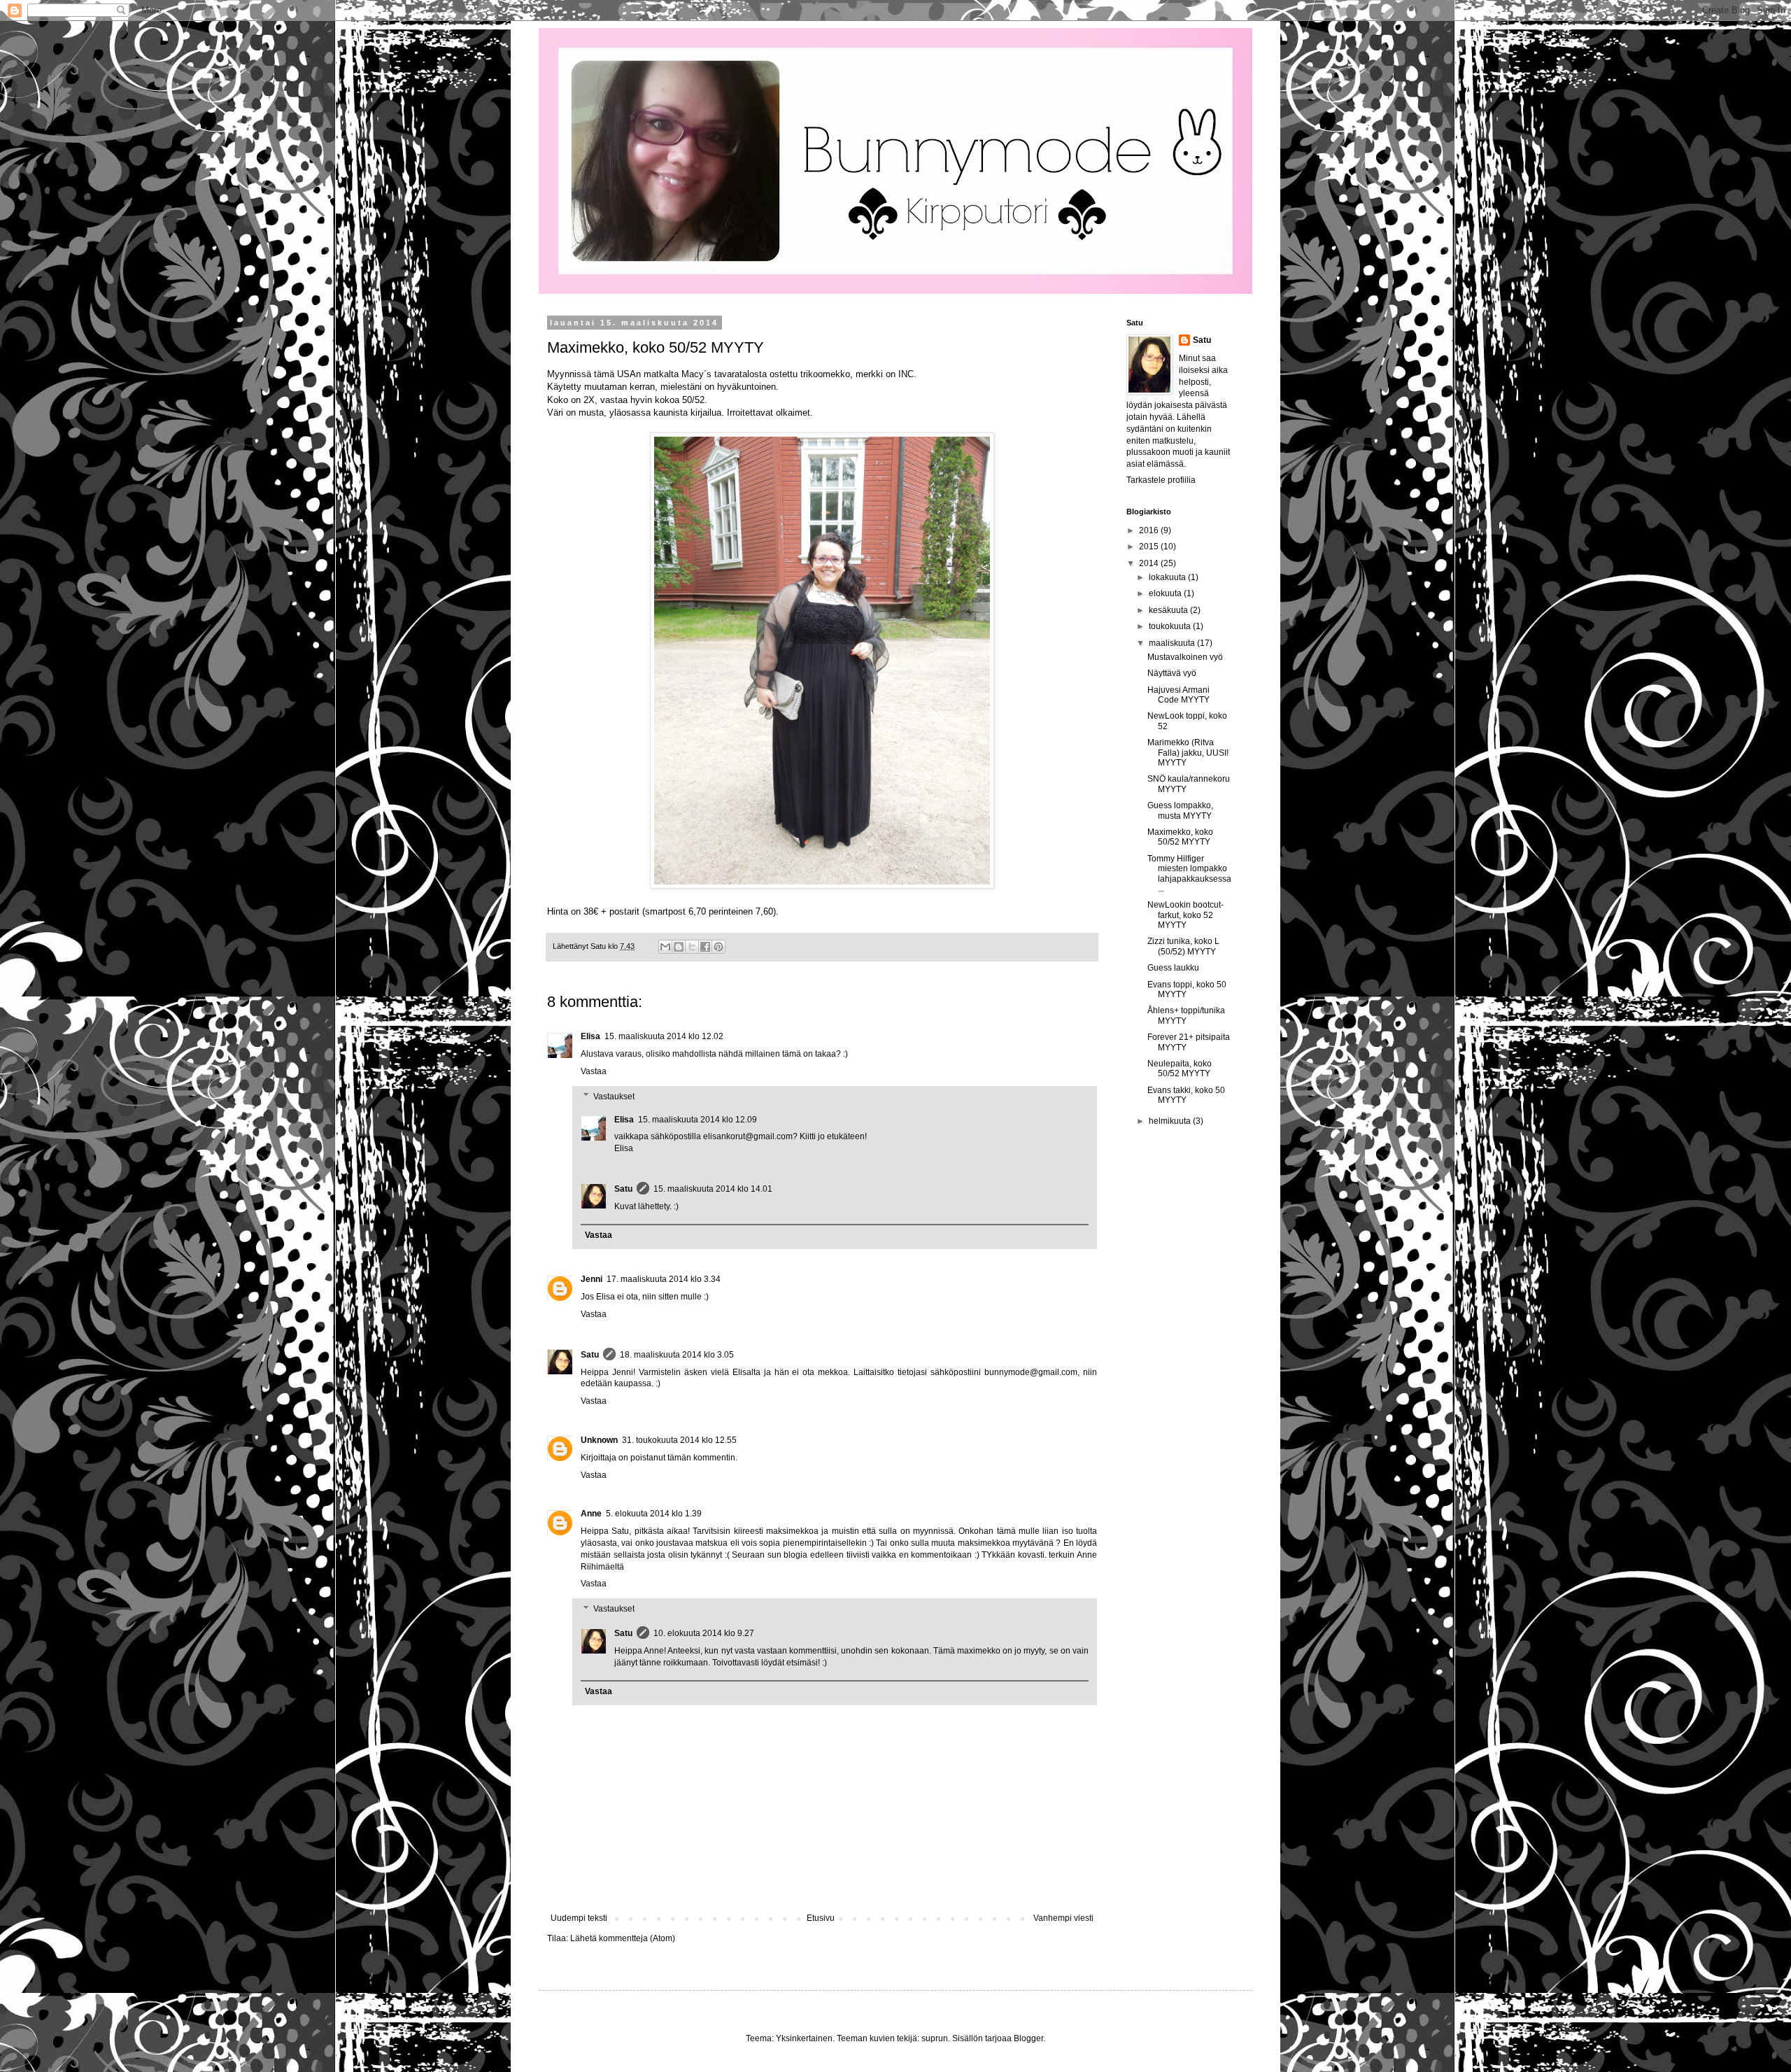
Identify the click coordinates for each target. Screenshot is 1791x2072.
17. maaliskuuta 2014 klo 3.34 (664, 1279)
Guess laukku (1173, 968)
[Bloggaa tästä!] (679, 947)
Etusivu (821, 1918)
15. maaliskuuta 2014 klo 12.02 (664, 1036)
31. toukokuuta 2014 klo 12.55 (679, 1440)
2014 (1150, 563)
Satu (623, 1189)
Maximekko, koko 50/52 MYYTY (1180, 837)
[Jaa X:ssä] (692, 947)
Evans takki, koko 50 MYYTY (1186, 1095)
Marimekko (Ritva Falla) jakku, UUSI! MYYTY (1188, 753)
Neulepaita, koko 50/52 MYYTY (1180, 1069)
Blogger (1028, 2038)
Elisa (590, 1036)
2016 (1150, 530)
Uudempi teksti (579, 1918)
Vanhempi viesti (1063, 1918)
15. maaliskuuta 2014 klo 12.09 (698, 1120)
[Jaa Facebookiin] (705, 947)
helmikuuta (1171, 1121)
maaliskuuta (1173, 643)
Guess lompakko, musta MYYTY (1180, 810)
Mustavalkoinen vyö (1185, 657)
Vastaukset (614, 1097)
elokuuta (1166, 593)
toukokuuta (1171, 626)
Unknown (599, 1440)
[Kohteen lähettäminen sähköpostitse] (665, 947)
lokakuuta (1168, 577)
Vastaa (594, 1071)
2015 (1150, 547)
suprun (935, 2038)
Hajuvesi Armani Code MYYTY (1178, 695)
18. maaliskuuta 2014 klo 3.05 (677, 1355)
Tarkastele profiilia (1161, 480)
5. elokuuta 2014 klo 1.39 (654, 1514)
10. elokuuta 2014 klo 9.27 (704, 1633)
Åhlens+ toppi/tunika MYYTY (1186, 1015)
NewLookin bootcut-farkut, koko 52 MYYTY (1185, 915)
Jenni (592, 1279)
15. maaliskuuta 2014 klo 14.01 (713, 1189)
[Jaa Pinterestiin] (718, 947)
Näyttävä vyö (1172, 673)
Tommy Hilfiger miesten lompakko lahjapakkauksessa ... (1189, 874)
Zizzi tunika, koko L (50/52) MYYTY (1183, 946)
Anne (591, 1514)
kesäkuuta (1169, 610)
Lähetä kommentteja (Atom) (623, 1938)
